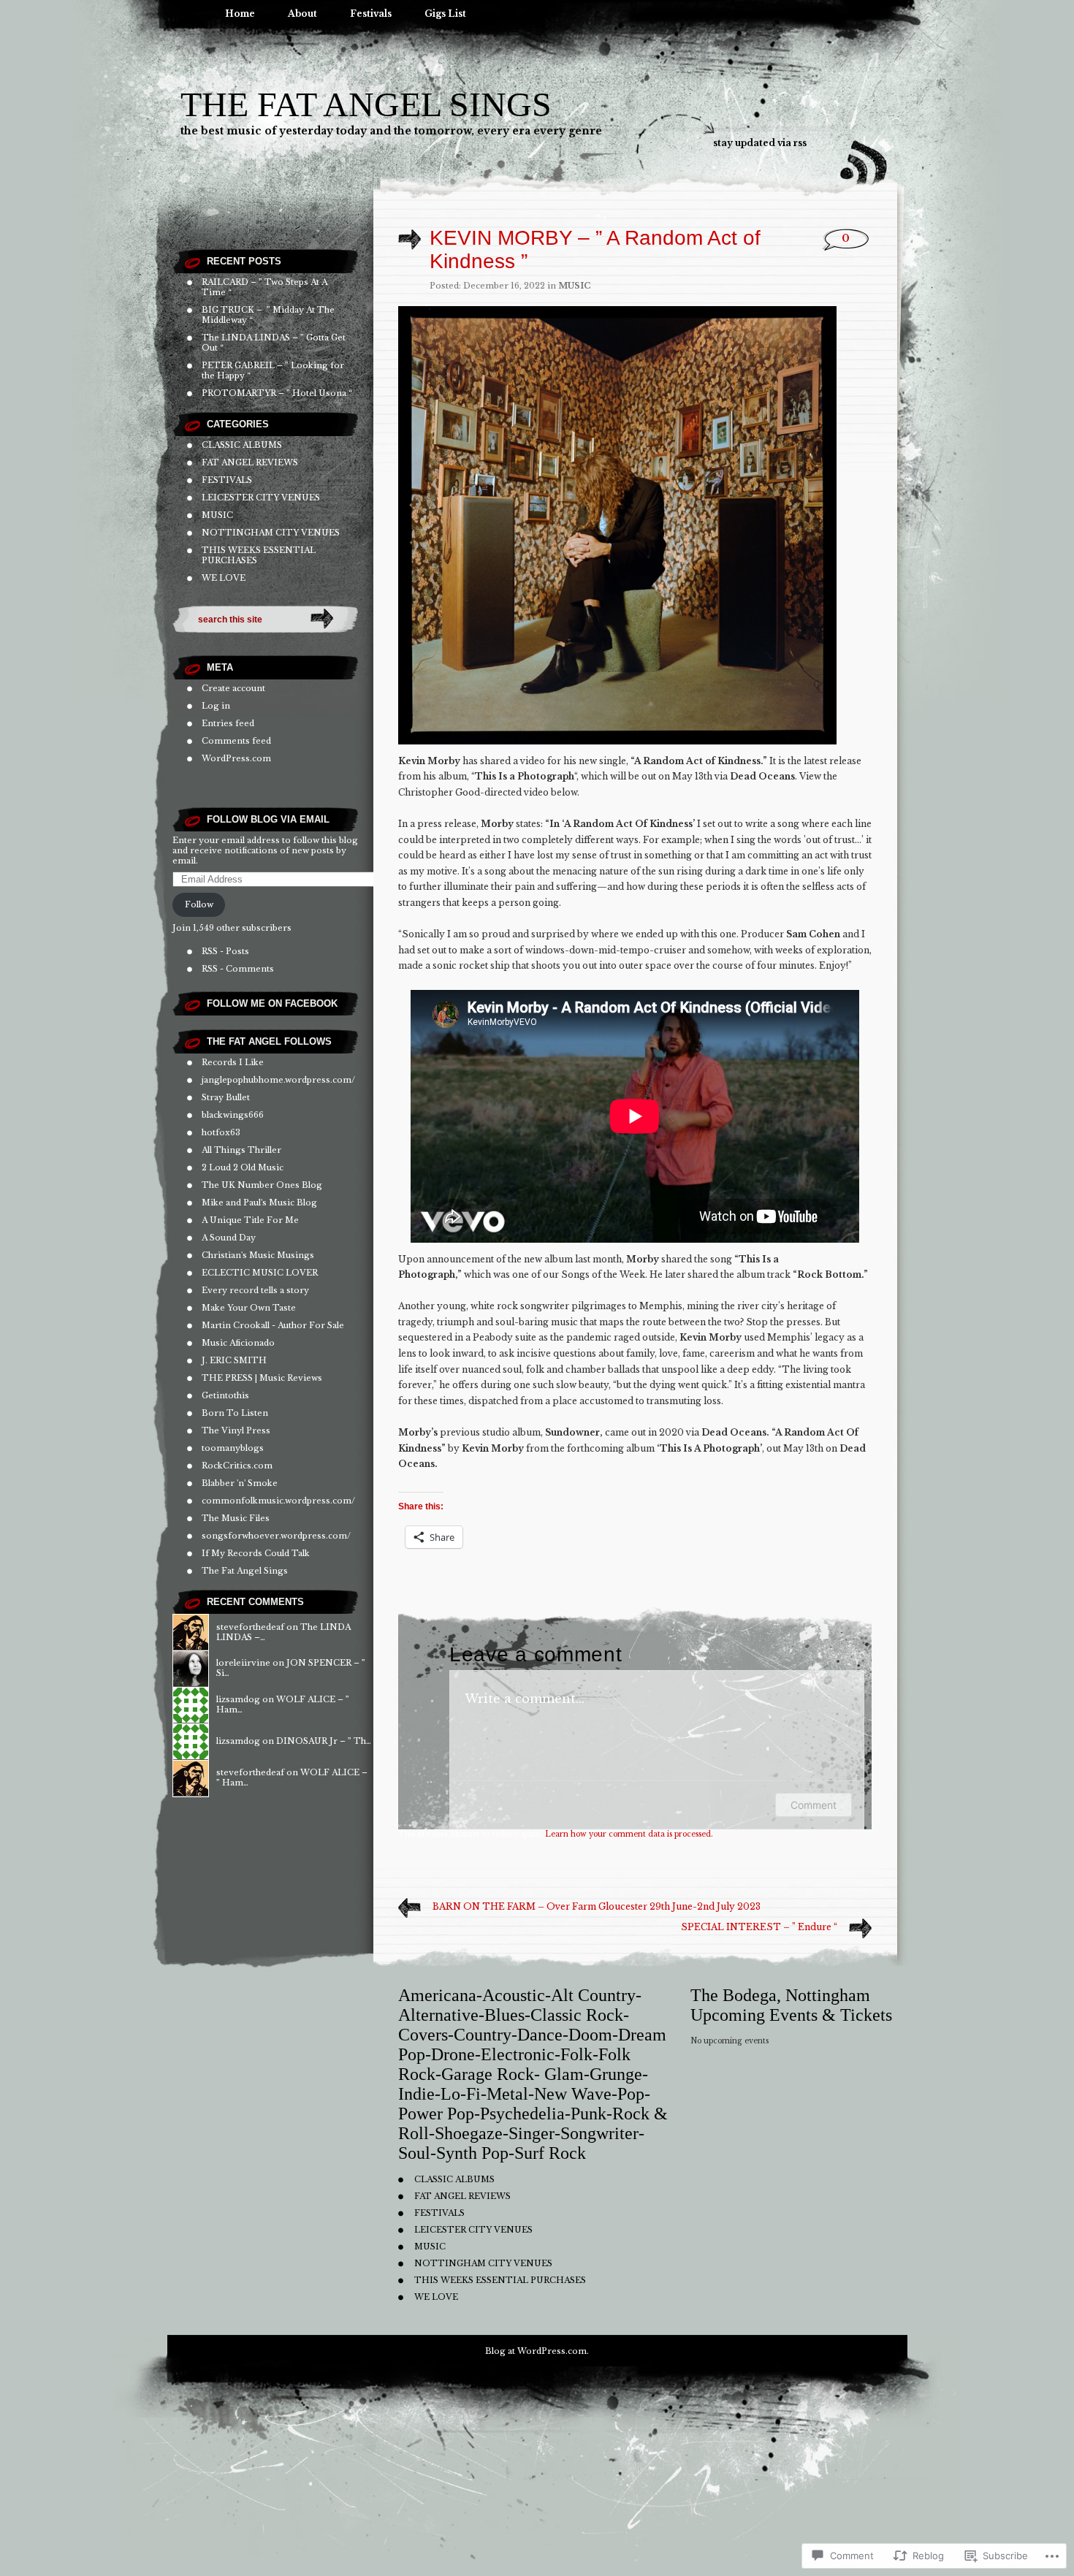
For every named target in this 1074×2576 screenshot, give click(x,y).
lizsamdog (238, 1699)
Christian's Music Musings (258, 1255)
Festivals (371, 14)
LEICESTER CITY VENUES (261, 498)
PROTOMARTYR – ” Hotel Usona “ (277, 393)
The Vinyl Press (236, 1430)
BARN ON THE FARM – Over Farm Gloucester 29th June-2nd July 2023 (597, 1906)
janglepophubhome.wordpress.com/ (278, 1080)
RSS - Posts (225, 951)
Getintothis (225, 1395)
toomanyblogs (233, 1448)
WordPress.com (236, 758)
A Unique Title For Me (250, 1220)
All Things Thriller (241, 1150)
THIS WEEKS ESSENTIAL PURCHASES (500, 2280)
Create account (233, 688)
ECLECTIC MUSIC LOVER (260, 1273)
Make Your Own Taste (249, 1308)
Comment (814, 1805)
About (302, 14)
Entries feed (228, 723)
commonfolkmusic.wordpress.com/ (278, 1501)
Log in (216, 706)
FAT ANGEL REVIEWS (250, 462)
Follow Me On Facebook (272, 1003)
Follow (199, 904)
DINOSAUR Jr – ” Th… (324, 1741)
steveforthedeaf (250, 1627)
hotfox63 (221, 1132)
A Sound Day (229, 1238)
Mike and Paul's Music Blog (259, 1203)
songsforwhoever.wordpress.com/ (276, 1536)
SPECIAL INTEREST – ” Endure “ (759, 1927)
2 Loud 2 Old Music (243, 1167)
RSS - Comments (238, 969)
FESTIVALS (227, 480)
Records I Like (233, 1062)
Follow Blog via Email (268, 819)
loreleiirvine (243, 1663)
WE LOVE (224, 578)
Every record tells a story (255, 1290)
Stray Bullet (226, 1097)
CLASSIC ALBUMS (242, 445)
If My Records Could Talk (256, 1553)
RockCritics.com (237, 1466)
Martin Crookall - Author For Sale (273, 1325)
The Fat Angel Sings (366, 104)
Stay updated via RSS (760, 143)
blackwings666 (233, 1115)
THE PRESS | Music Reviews (262, 1378)
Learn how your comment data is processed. (629, 1834)
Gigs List (445, 14)
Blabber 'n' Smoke (240, 1483)
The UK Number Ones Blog (262, 1185)
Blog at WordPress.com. (537, 2351)
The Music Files (236, 1518)
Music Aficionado (238, 1343)
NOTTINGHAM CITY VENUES (271, 533)
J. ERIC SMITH (234, 1360)
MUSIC (217, 515)
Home (240, 14)
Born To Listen (235, 1413)
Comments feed (236, 741)
